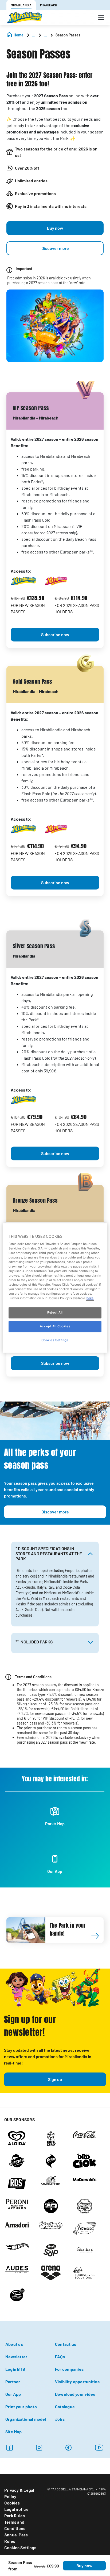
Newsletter (16, 2357)
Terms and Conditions (15, 2525)
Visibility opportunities (77, 2382)
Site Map (13, 2432)
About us (14, 2344)
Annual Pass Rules (16, 2538)
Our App (13, 2394)
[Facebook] (9, 2447)
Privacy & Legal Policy (19, 2493)
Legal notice (16, 2509)
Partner (13, 2382)
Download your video (75, 2394)
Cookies (12, 2503)
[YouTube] (99, 2447)
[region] (55, 1288)
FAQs (60, 2357)
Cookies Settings (20, 2547)
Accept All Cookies (55, 1327)
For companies (69, 2369)
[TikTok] (68, 2447)
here (90, 1298)
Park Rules (15, 2516)
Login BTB (15, 2369)
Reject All (55, 1313)
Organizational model (26, 2419)
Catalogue (65, 2407)
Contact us (66, 2344)
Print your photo (21, 2407)
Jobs (60, 2419)
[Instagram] (39, 2447)
